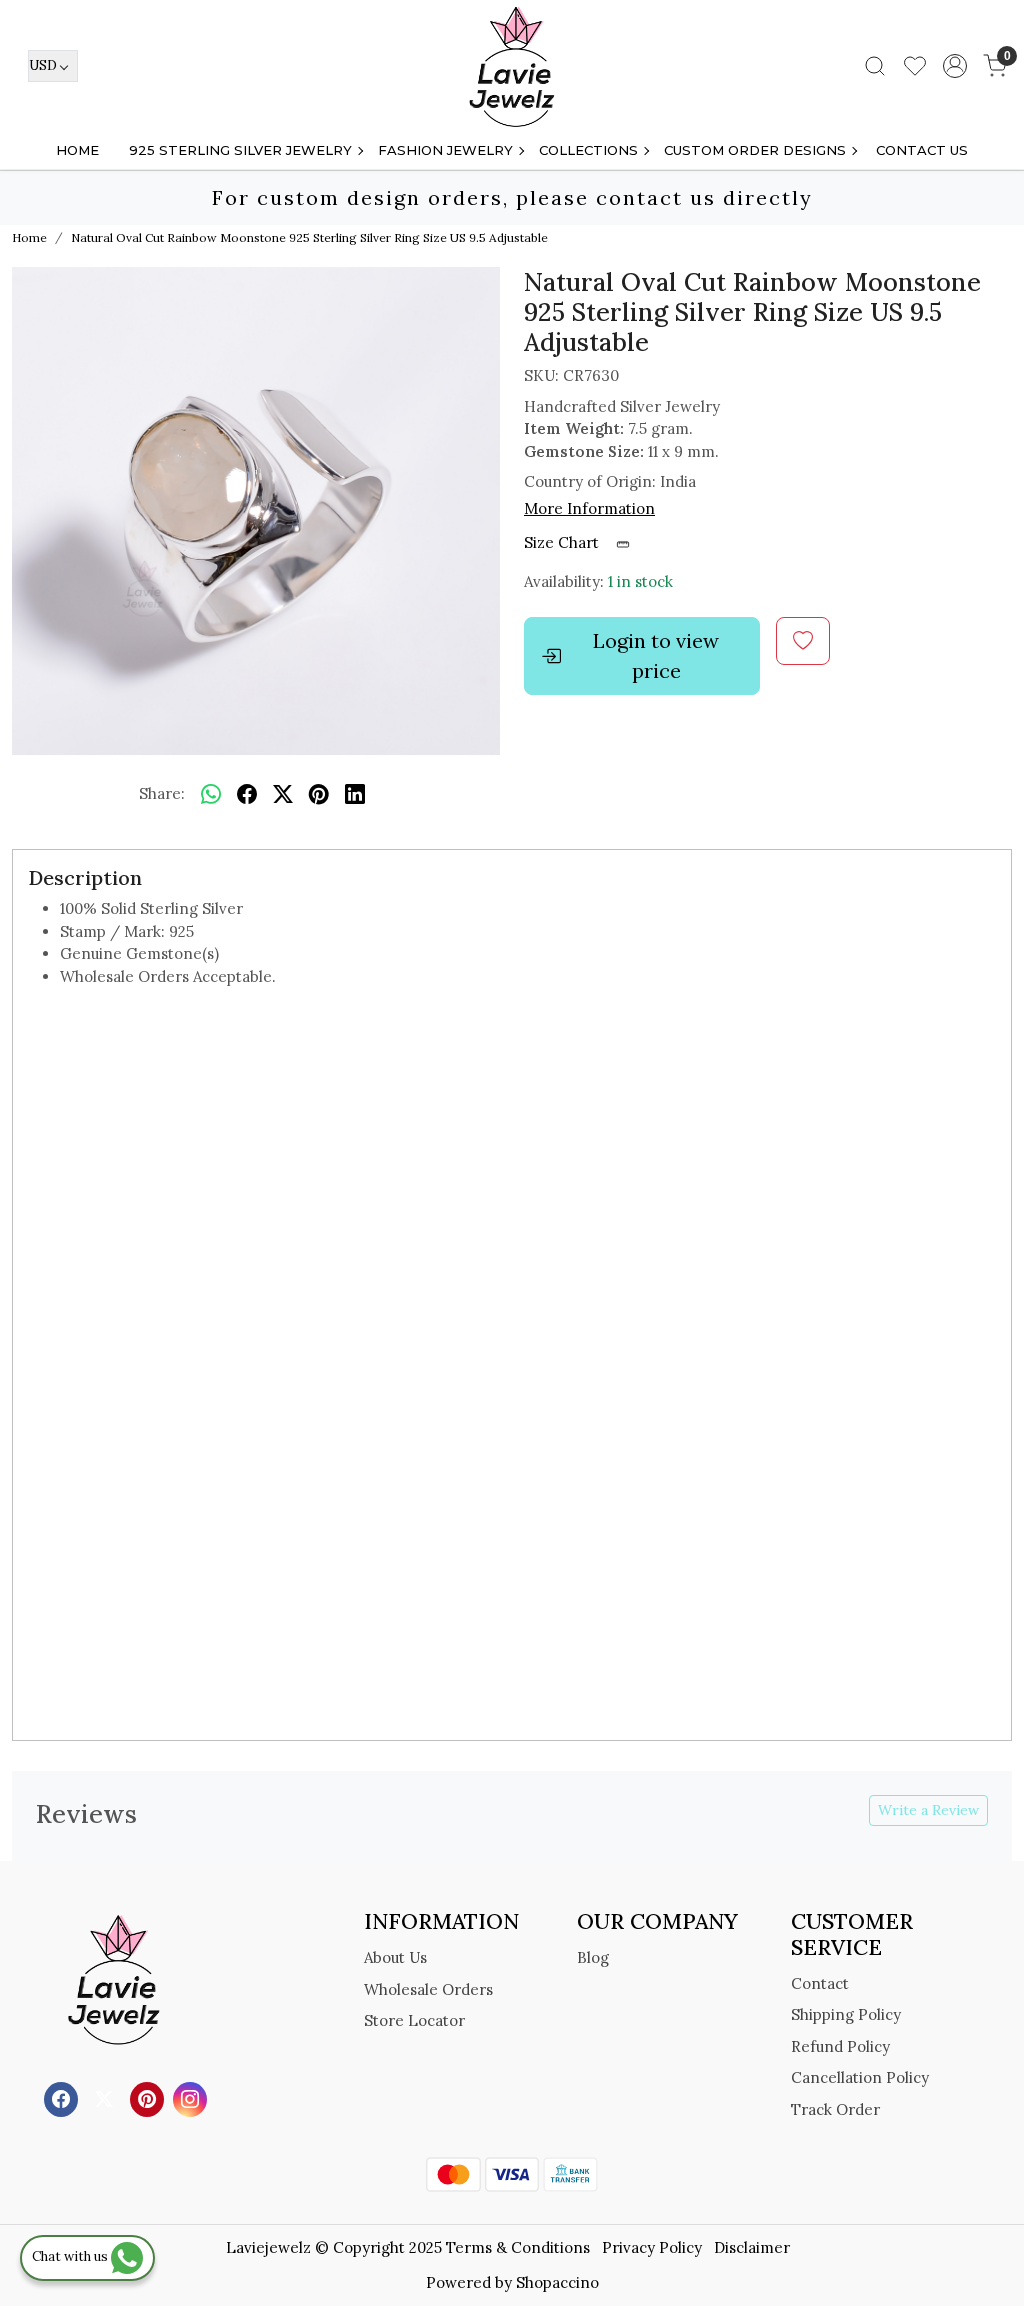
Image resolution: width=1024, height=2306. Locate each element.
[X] (106, 2098)
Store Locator (414, 2020)
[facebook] (247, 794)
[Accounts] (955, 66)
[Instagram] (192, 2098)
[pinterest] (319, 794)
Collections (588, 150)
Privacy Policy (652, 2247)
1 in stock (640, 581)
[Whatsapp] (211, 794)
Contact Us (922, 150)
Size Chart (563, 542)
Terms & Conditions (518, 2247)
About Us (395, 1957)
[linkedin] (355, 794)
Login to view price (656, 655)
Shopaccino (557, 2282)
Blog (593, 1957)
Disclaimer (752, 2247)
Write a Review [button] (928, 1810)
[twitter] (283, 794)
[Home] (512, 66)
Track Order (835, 2109)
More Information (589, 508)
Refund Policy (840, 2046)
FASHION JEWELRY (445, 150)
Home (77, 150)
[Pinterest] (149, 2098)
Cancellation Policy (860, 2077)
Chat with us (71, 2256)
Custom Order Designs (755, 150)
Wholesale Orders (428, 1989)
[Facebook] (63, 2098)
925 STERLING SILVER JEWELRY (240, 150)
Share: (162, 793)
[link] (875, 66)
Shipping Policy (846, 2014)
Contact (820, 1983)
